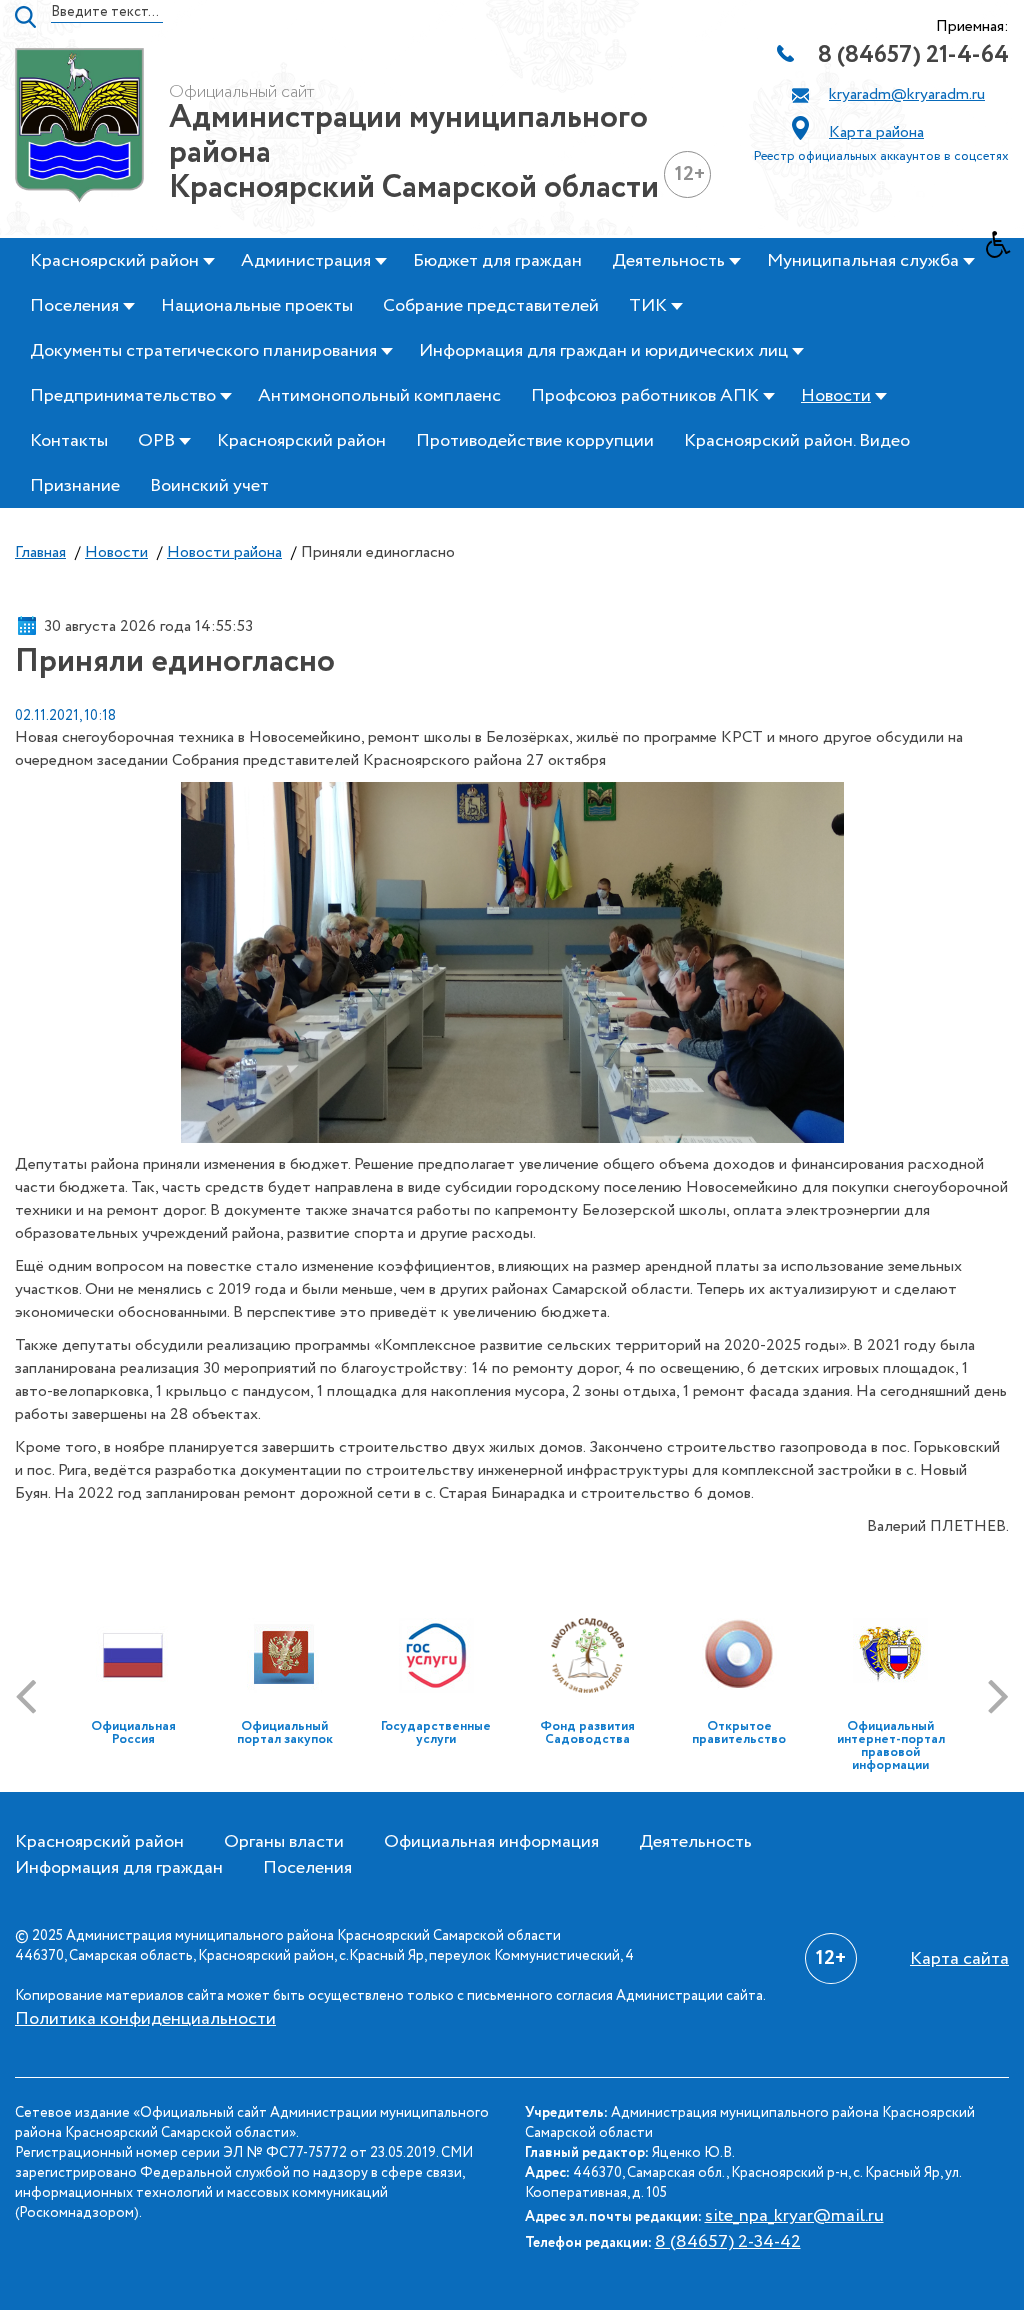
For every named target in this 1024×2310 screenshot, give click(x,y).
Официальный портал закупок (285, 1733)
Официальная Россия (133, 1733)
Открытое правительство (739, 1733)
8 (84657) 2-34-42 (728, 2242)
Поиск (25, 17)
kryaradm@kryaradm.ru (907, 94)
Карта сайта (959, 1959)
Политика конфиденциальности (145, 2019)
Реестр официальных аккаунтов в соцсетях (881, 156)
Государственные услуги (436, 1733)
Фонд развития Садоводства (587, 1733)
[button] (1005, 250)
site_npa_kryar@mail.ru (794, 2216)
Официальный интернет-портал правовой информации (891, 1746)
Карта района (876, 132)
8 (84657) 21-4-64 (913, 55)
